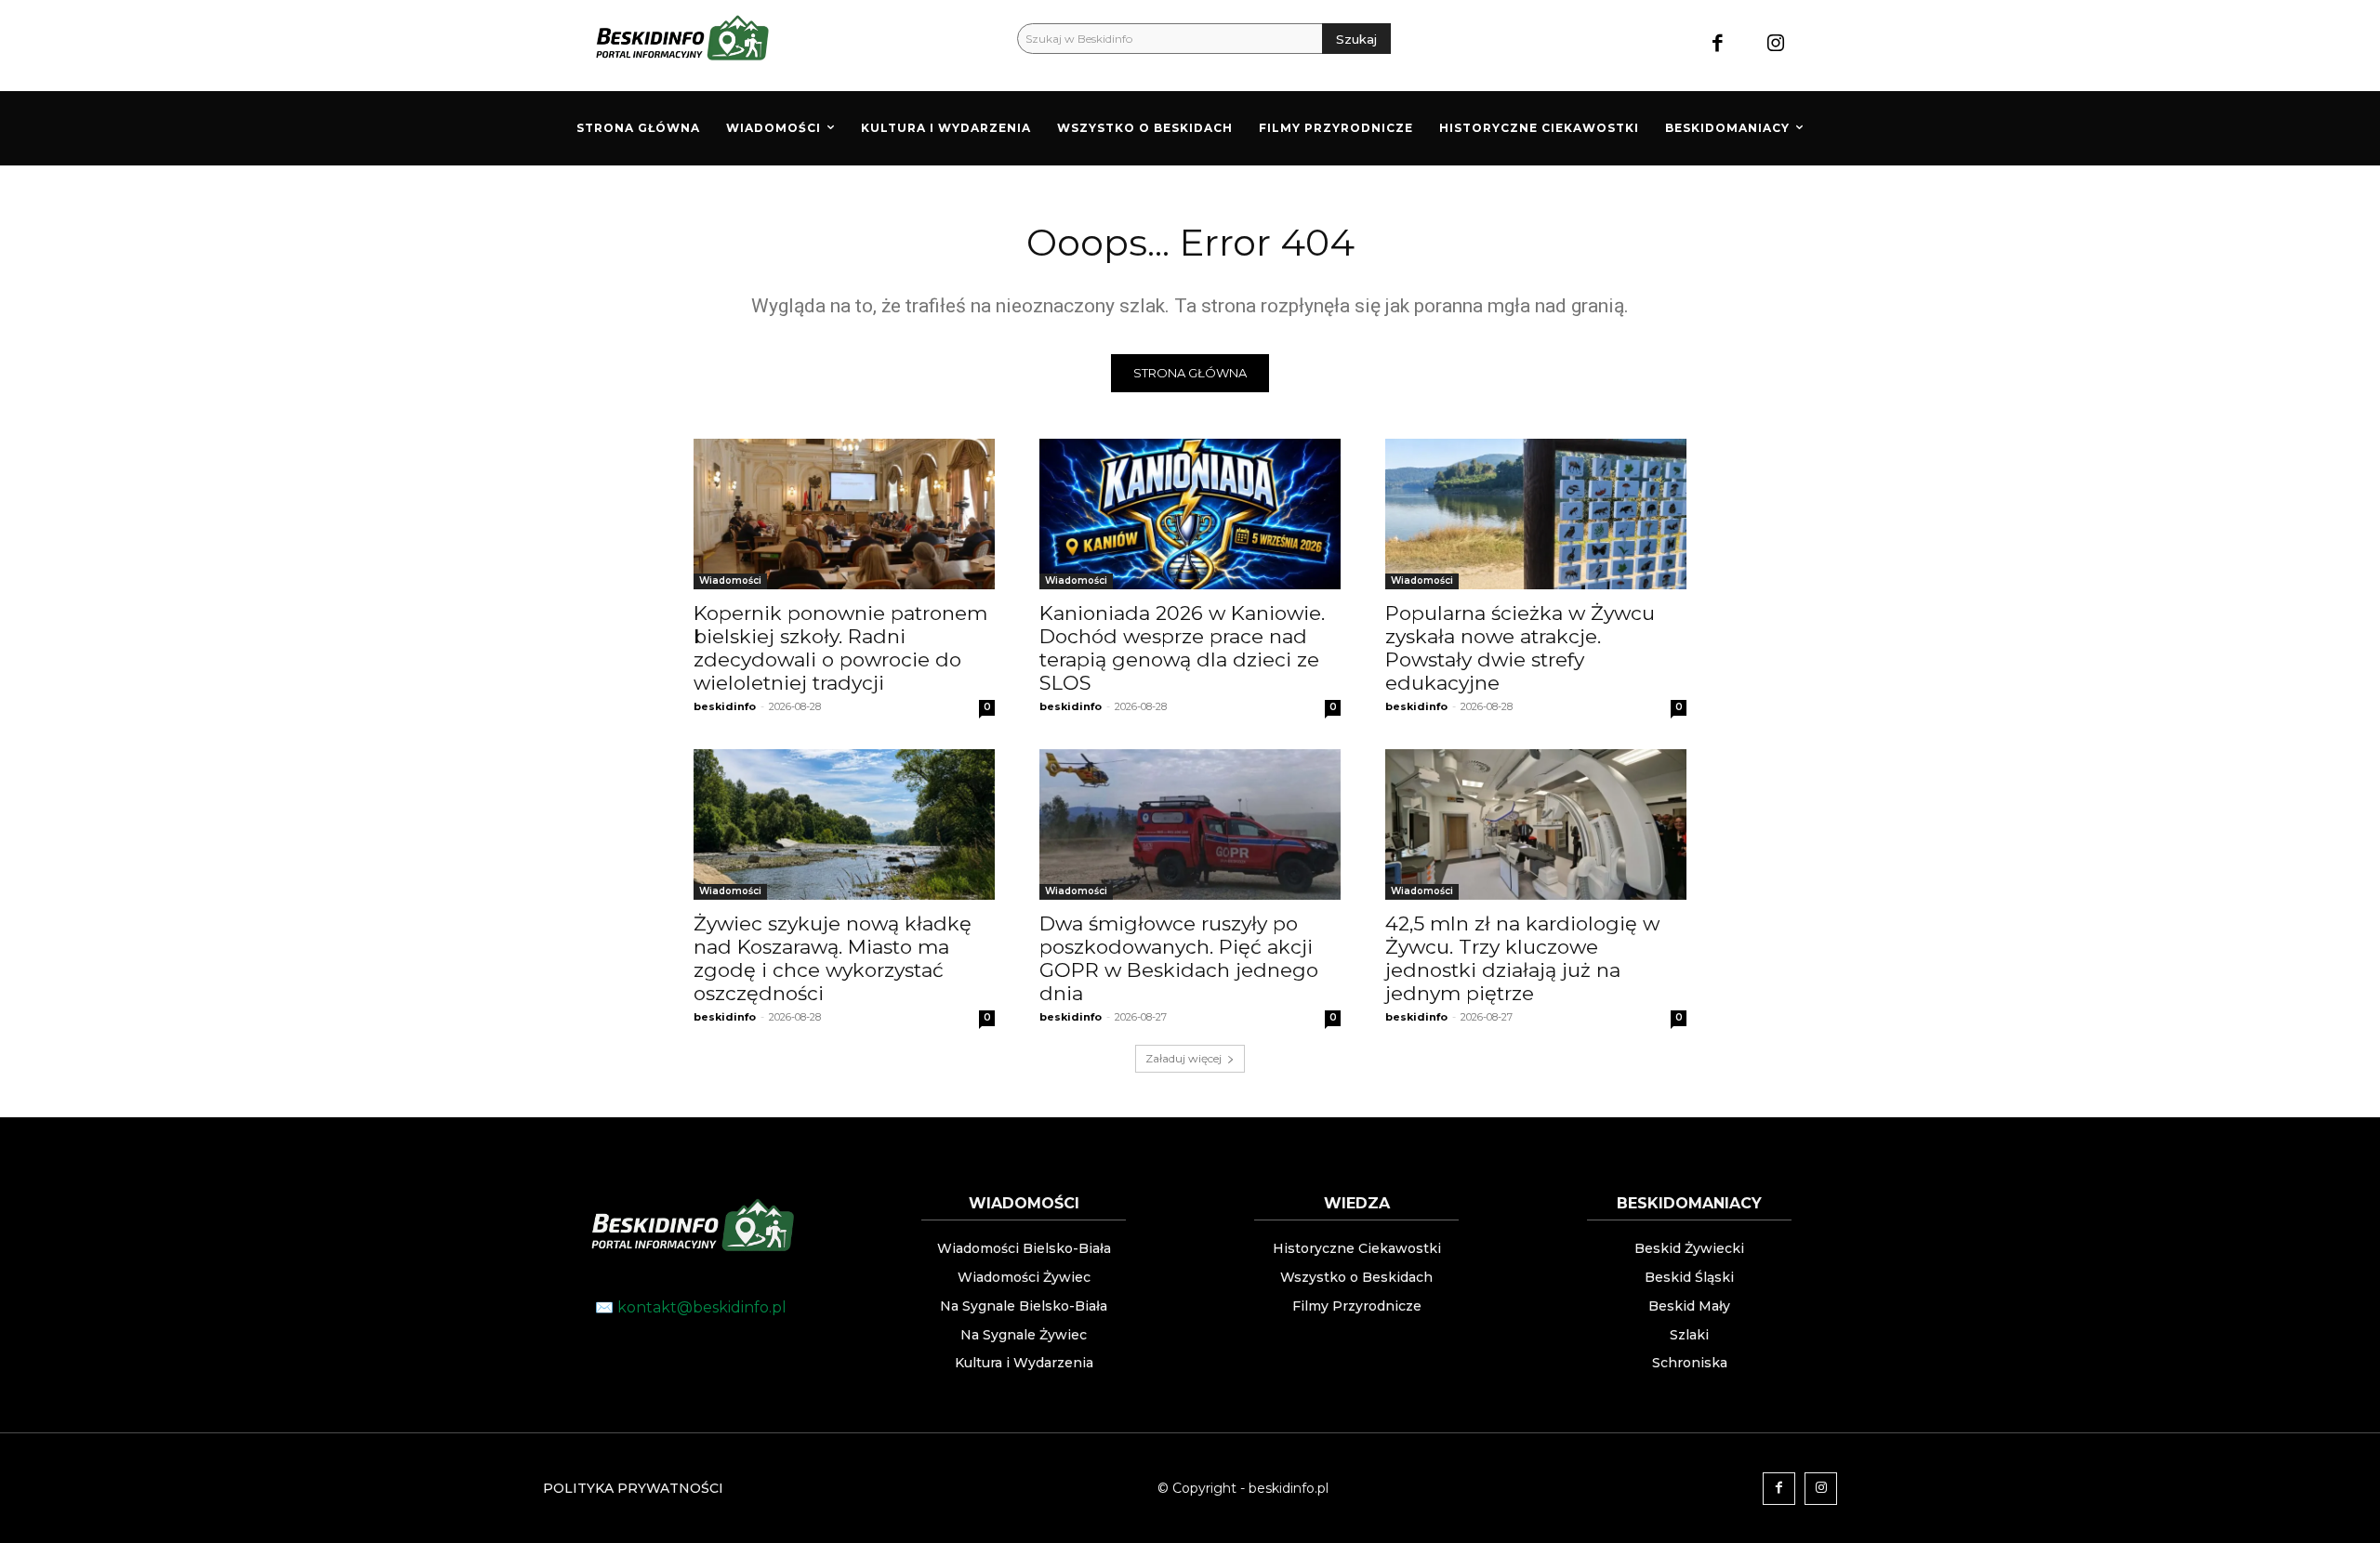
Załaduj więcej (1183, 1058)
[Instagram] (1776, 45)
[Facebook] (1718, 45)
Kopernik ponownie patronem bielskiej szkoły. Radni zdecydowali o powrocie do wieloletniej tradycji (840, 648)
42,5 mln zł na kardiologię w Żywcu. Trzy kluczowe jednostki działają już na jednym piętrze (1522, 958)
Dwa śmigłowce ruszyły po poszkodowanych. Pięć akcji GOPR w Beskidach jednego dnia (1179, 958)
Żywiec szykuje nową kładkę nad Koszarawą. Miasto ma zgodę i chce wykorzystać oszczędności (833, 958)
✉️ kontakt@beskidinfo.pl (691, 1307)
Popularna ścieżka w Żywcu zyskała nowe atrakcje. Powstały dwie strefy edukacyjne (1520, 648)
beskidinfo (725, 706)
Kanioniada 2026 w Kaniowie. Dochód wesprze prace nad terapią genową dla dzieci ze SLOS (1182, 648)
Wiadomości (730, 580)
